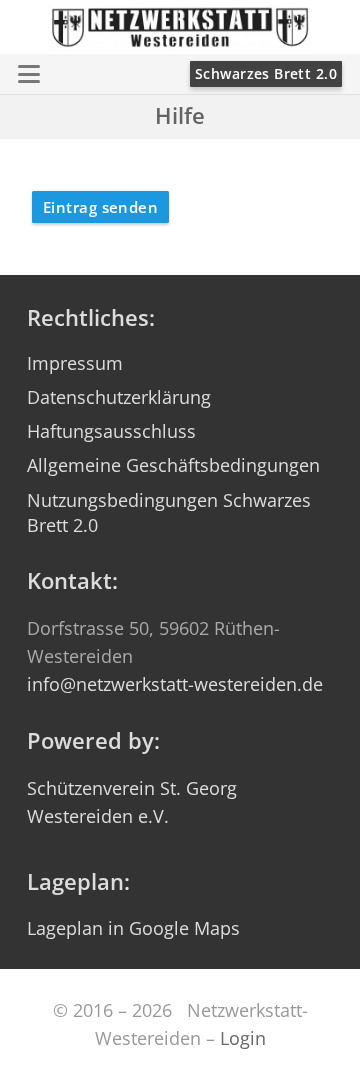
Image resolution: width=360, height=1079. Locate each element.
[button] (29, 74)
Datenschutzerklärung (119, 397)
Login (243, 1038)
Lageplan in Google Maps (133, 928)
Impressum (75, 363)
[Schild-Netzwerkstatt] (180, 27)
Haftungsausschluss (111, 431)
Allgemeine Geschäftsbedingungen (173, 465)
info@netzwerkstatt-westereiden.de (175, 684)
